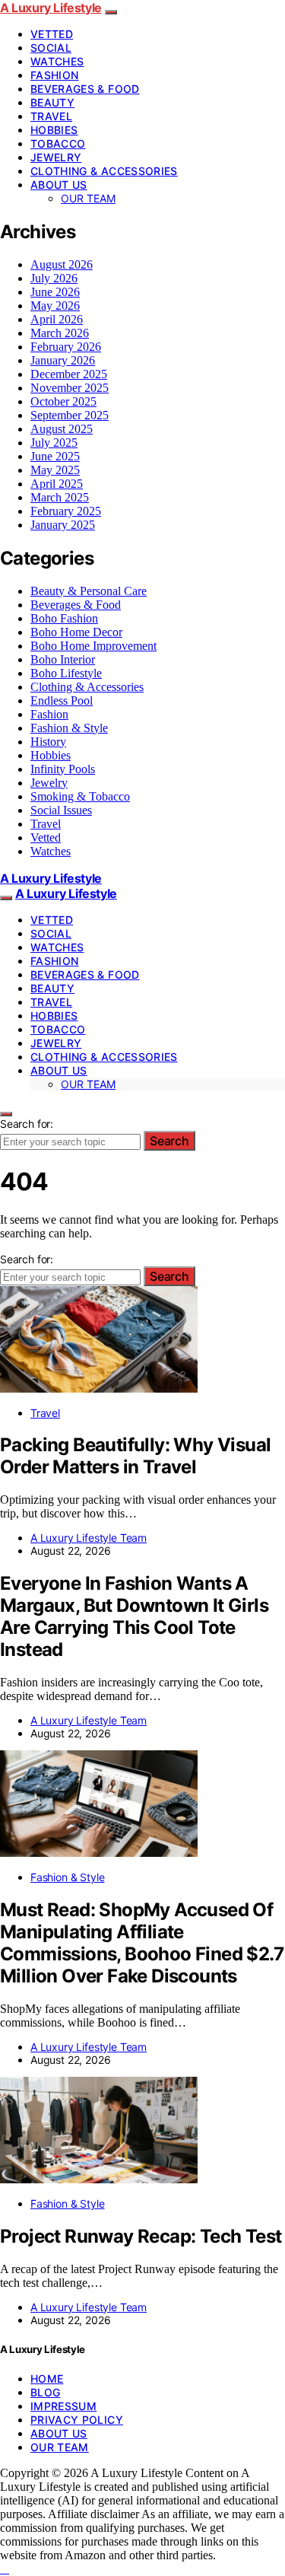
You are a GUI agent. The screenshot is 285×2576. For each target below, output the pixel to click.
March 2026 (60, 333)
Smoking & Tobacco (80, 796)
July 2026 (54, 278)
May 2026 (55, 306)
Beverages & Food (85, 89)
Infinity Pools (63, 769)
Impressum (63, 2406)
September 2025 (70, 415)
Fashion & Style (69, 728)
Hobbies (54, 130)
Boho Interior (63, 659)
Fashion (54, 75)
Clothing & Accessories (104, 171)
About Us (59, 185)
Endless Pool (62, 701)
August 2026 (62, 264)
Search (169, 1141)
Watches (57, 61)
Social (51, 48)
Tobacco (58, 143)
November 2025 (70, 388)
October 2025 (63, 401)
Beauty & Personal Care (89, 591)
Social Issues (61, 810)
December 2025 (69, 374)
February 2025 (66, 511)
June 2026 (55, 292)
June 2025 (55, 456)
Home (47, 2379)
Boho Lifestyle (66, 673)
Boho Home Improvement (93, 646)
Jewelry (56, 157)
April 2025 (57, 484)
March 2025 (60, 497)
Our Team (88, 198)
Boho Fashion (64, 618)
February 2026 (66, 347)
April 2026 (57, 319)
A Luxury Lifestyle (51, 8)
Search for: (27, 1124)
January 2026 (63, 360)
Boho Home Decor (76, 632)
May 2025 (55, 470)
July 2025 (54, 443)
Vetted (52, 34)
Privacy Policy (77, 2420)
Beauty (52, 102)
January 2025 (63, 525)
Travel (51, 116)
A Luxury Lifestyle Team (89, 1538)
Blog (45, 2392)
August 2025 (62, 429)
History (48, 742)
